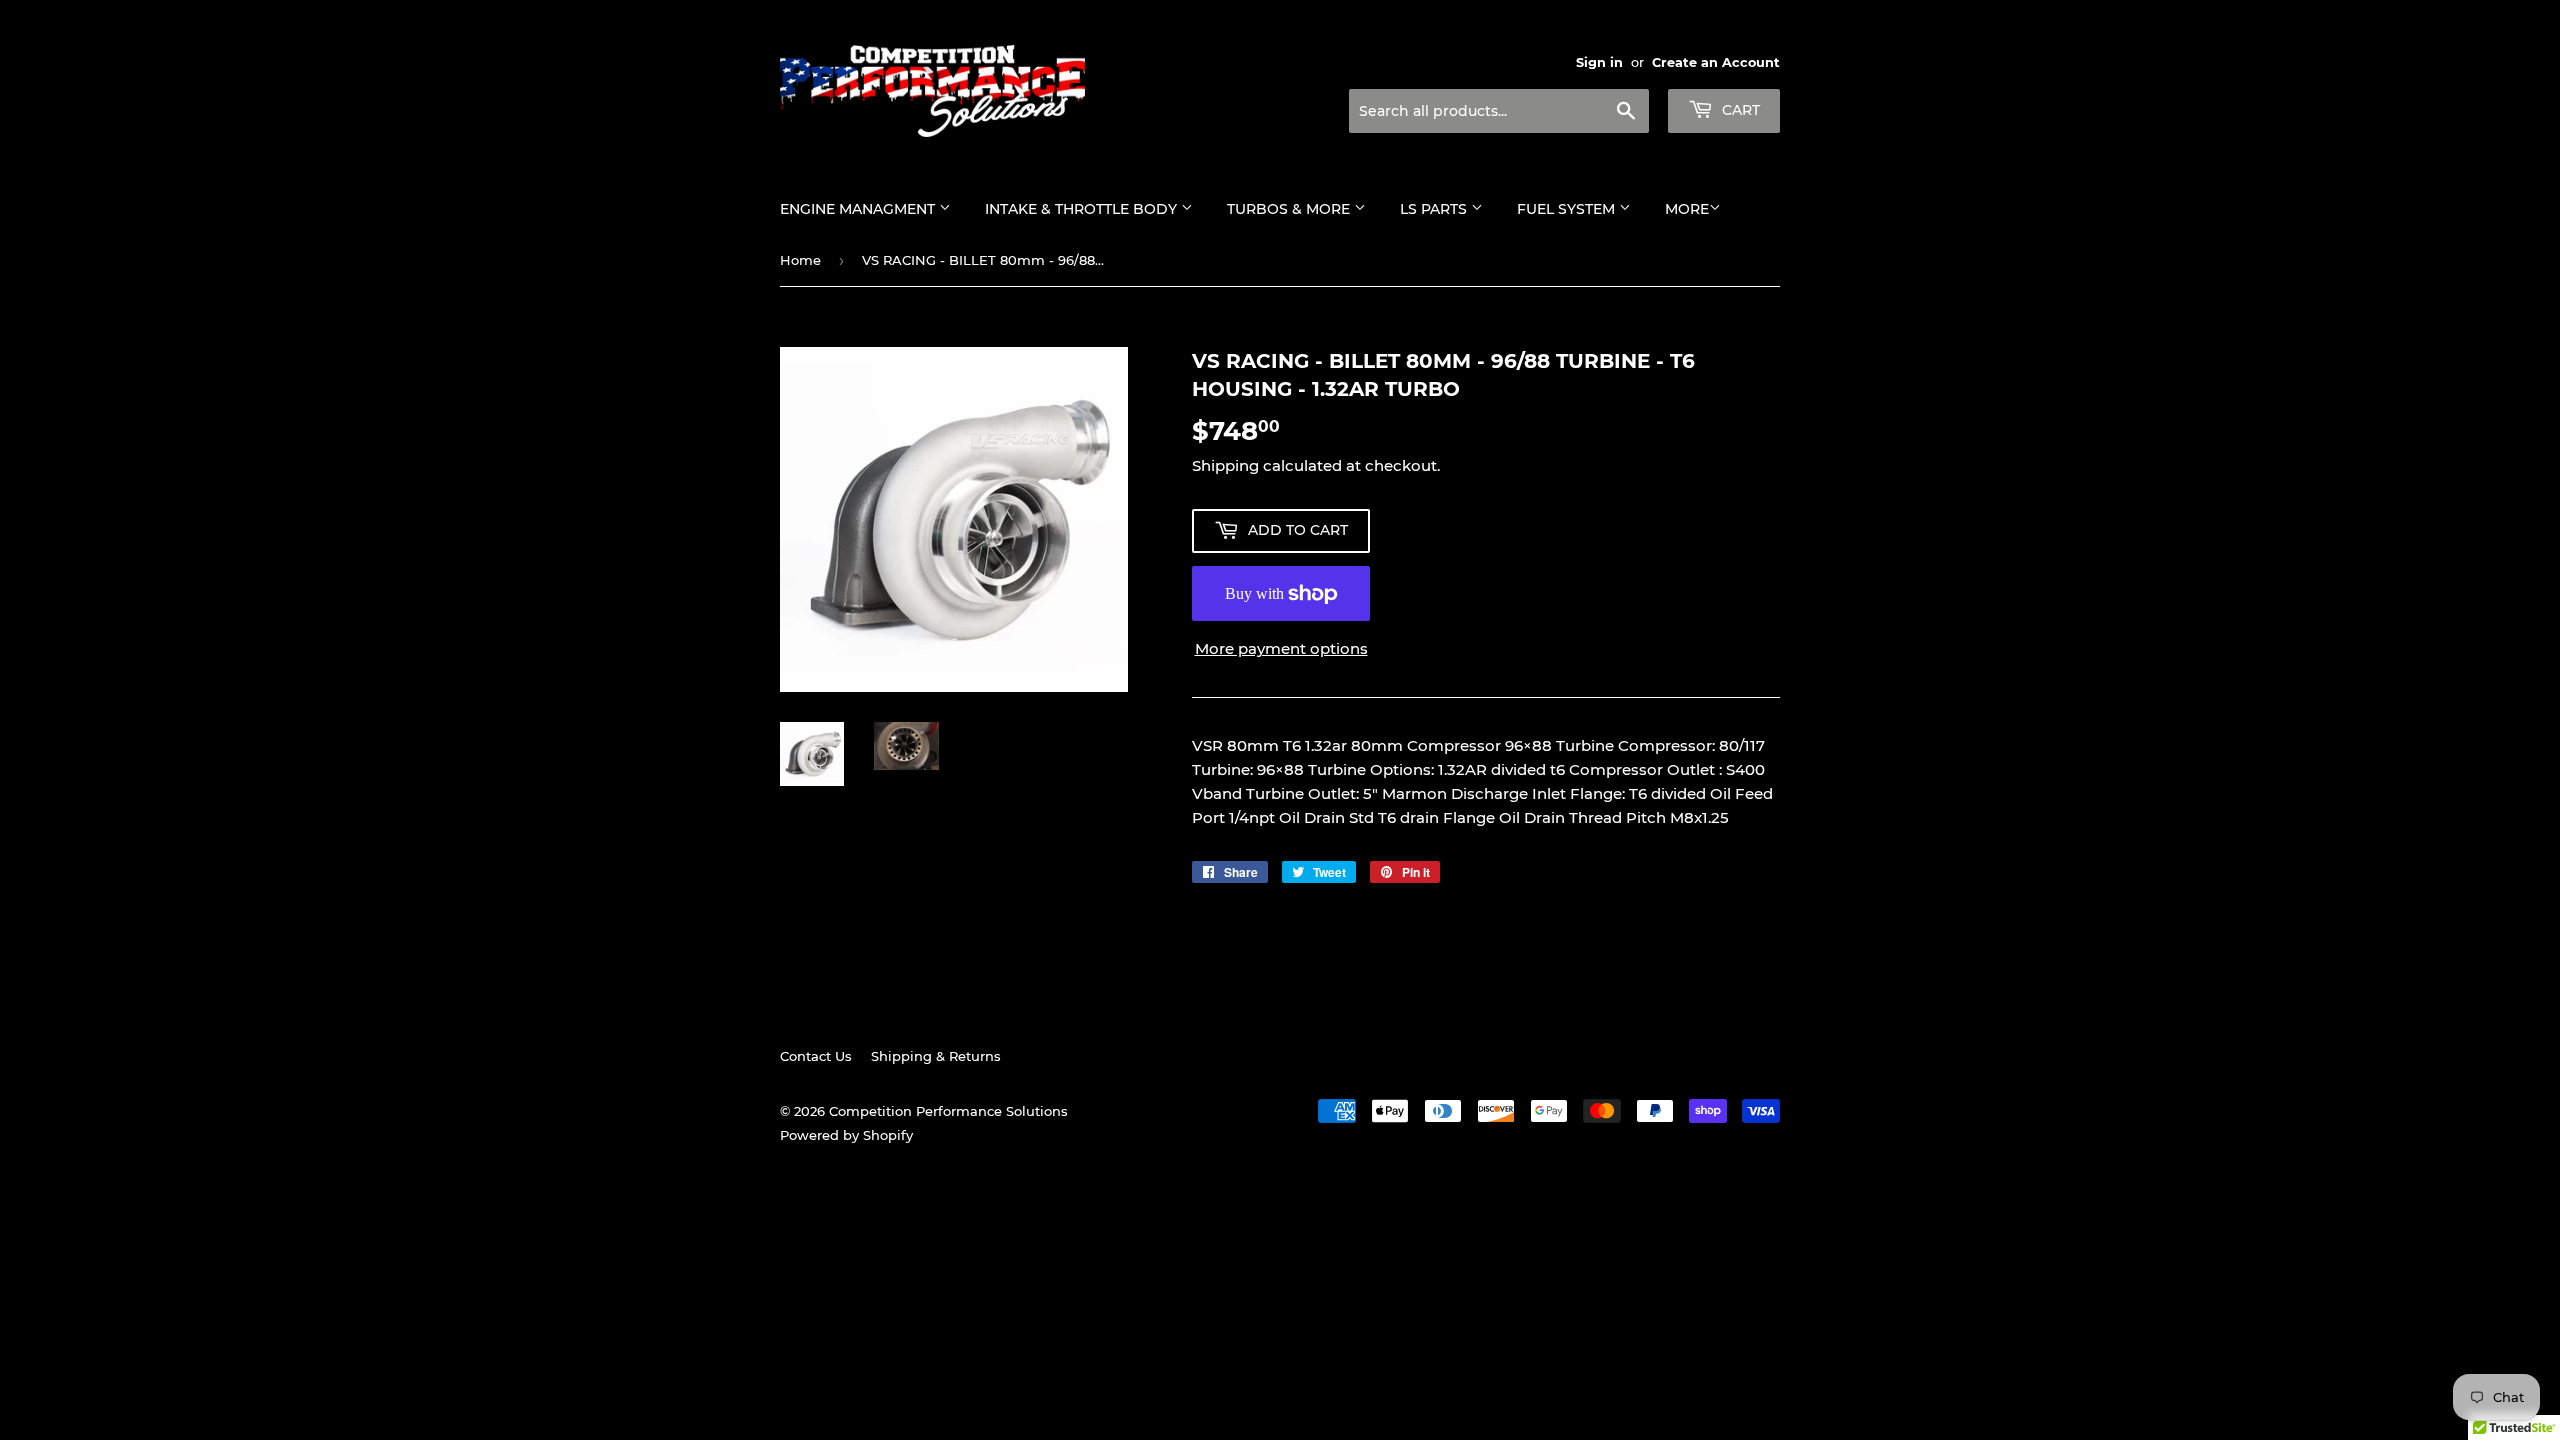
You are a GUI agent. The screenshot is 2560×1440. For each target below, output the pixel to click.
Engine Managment (859, 209)
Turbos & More (1290, 209)
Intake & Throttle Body (1083, 209)
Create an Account (1716, 62)
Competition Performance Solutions (948, 1111)
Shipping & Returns (936, 1056)
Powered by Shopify (846, 1135)
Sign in (1599, 62)
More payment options (1281, 648)
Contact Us (816, 1056)
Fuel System (1568, 209)
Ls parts (1435, 209)
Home (800, 260)
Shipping (1225, 465)
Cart (1739, 110)
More (1687, 209)
